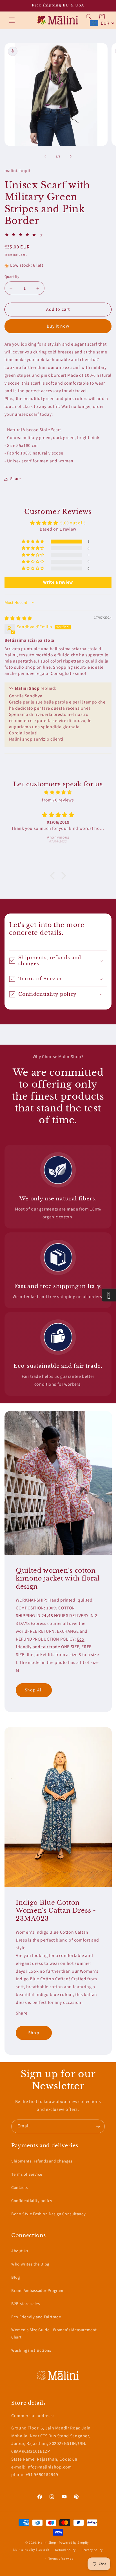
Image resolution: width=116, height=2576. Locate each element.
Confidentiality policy (32, 2201)
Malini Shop (47, 2543)
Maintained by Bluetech (31, 2550)
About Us (20, 2251)
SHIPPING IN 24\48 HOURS (42, 1616)
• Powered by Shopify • (74, 2543)
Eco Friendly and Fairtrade (36, 2317)
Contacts (20, 2188)
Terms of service (61, 2559)
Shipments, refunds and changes (42, 2161)
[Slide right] (71, 157)
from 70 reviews (58, 800)
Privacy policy (92, 2550)
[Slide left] (45, 157)
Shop (34, 2033)
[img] (18, 618)
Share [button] (15, 479)
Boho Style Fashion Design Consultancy (48, 2214)
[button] (12, 20)
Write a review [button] (58, 582)
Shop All (34, 1690)
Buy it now (58, 326)
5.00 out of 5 (73, 523)
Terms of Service (27, 2174)
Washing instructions (31, 2350)
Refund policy (66, 2550)
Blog (16, 2277)
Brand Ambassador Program (37, 2291)
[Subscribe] (98, 2126)
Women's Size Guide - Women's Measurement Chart (54, 2334)
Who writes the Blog (30, 2264)
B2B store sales (25, 2304)
